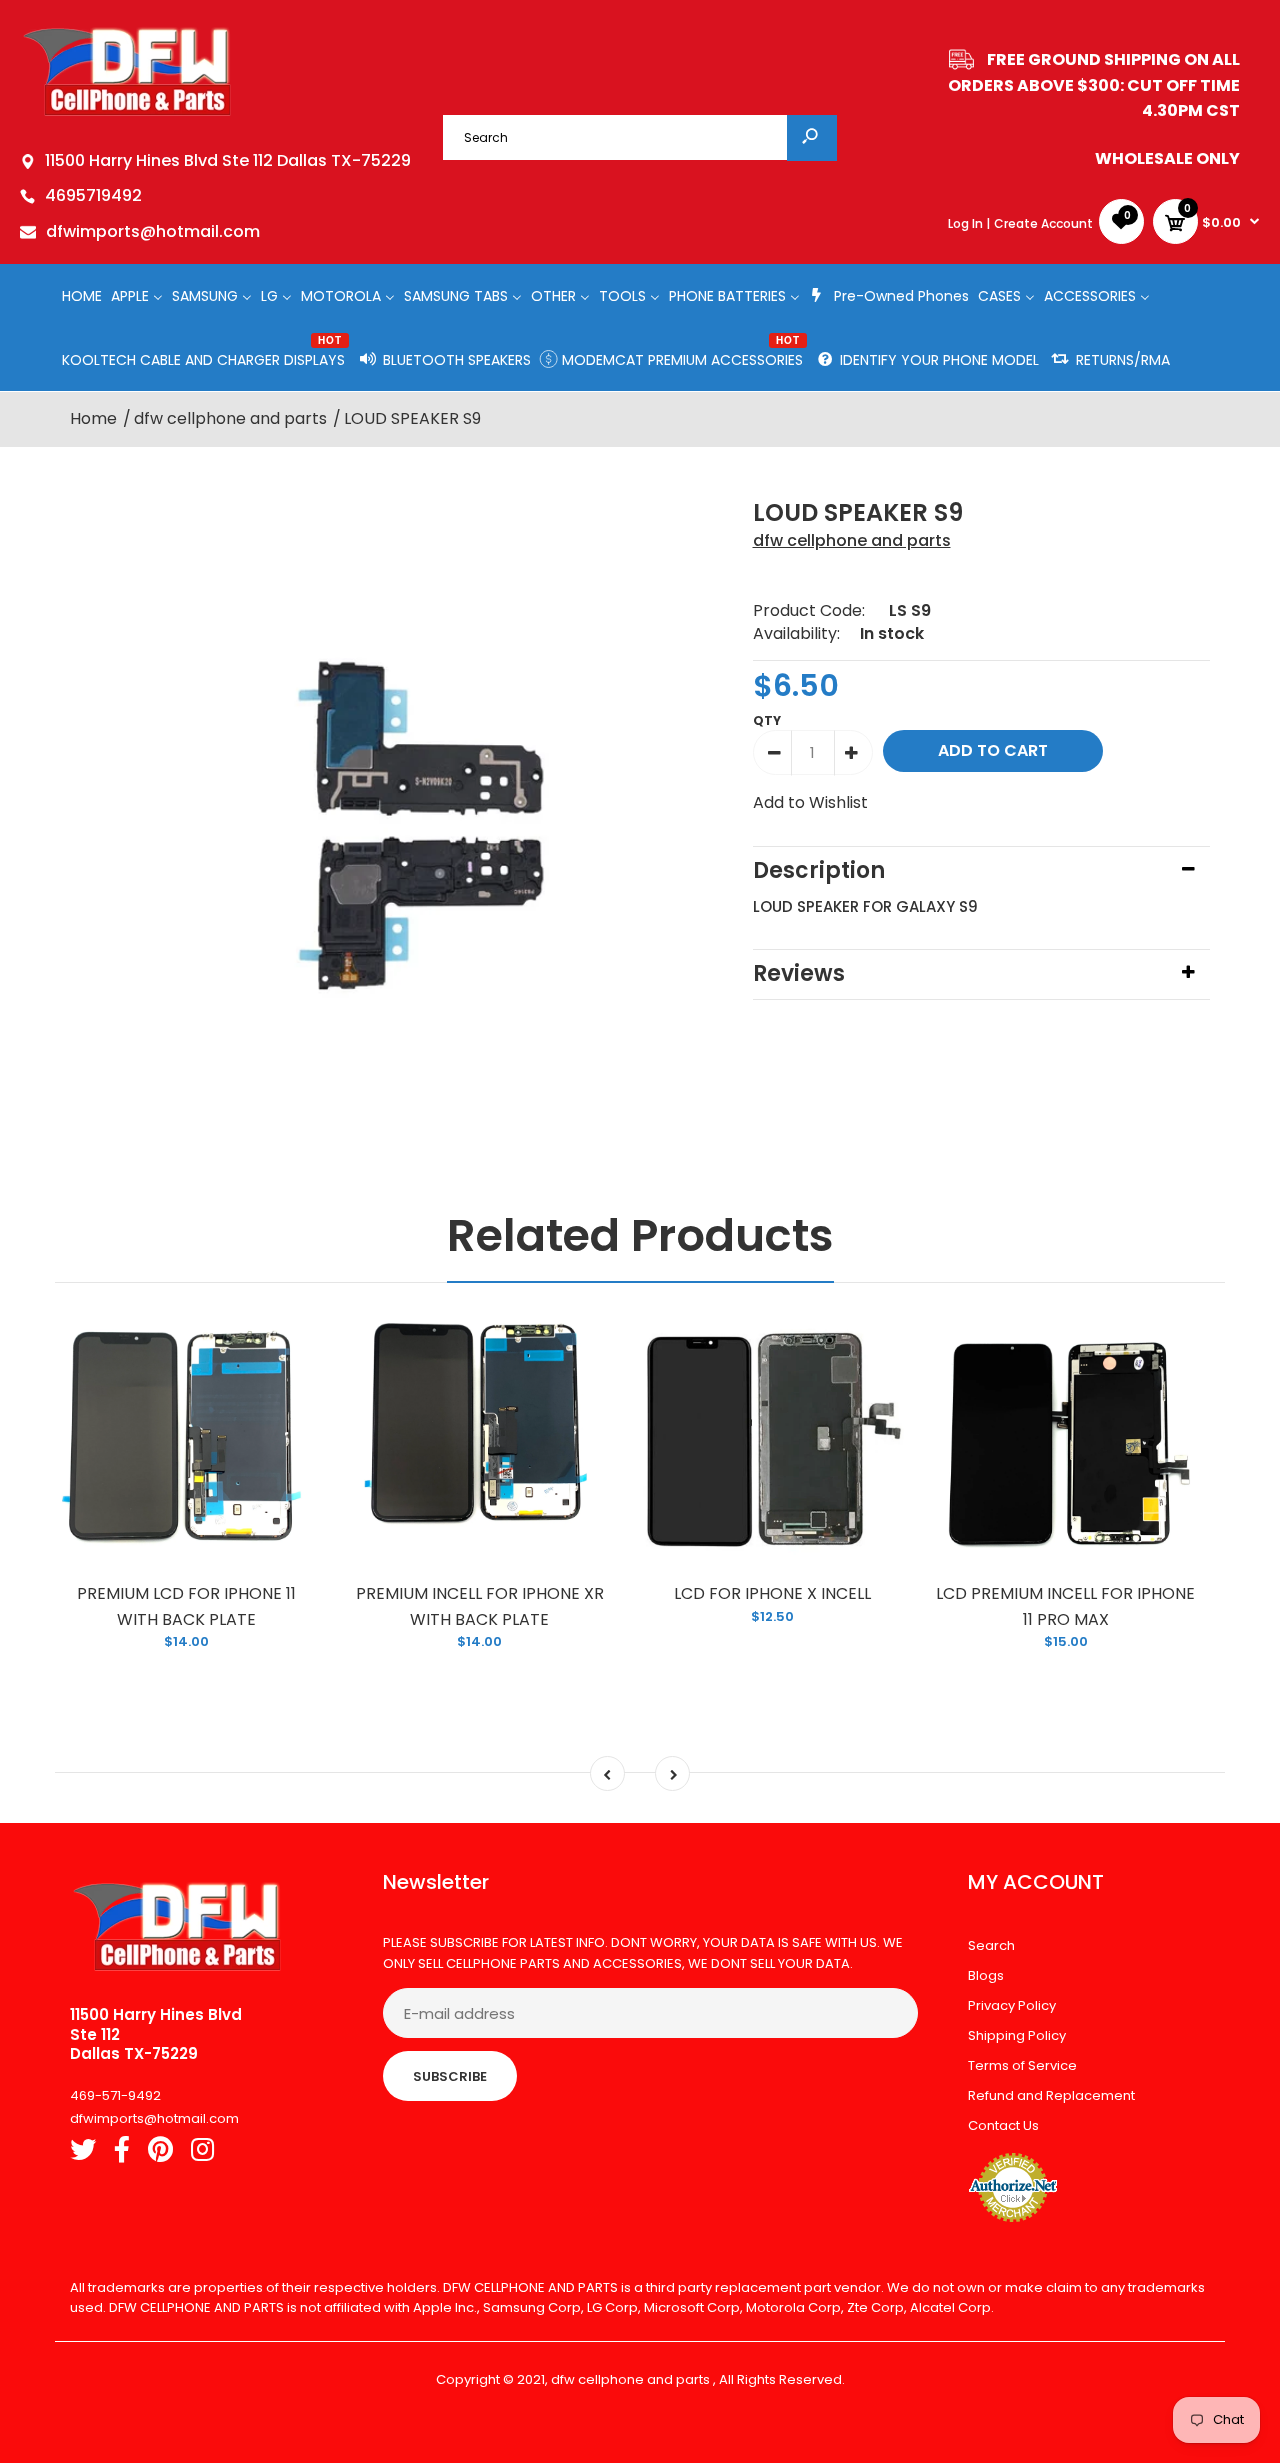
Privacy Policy (1012, 2005)
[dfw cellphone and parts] (127, 114)
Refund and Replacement (1051, 2095)
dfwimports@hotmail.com (153, 231)
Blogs (986, 1975)
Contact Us (1003, 2125)
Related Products (640, 1235)
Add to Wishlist (810, 802)
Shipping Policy (1017, 2035)
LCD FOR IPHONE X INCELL (772, 1593)
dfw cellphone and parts (852, 540)
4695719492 (93, 195)
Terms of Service (1022, 2065)
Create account (1043, 223)
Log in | (969, 223)
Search (991, 1945)
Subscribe (450, 2076)
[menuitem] (82, 295)
